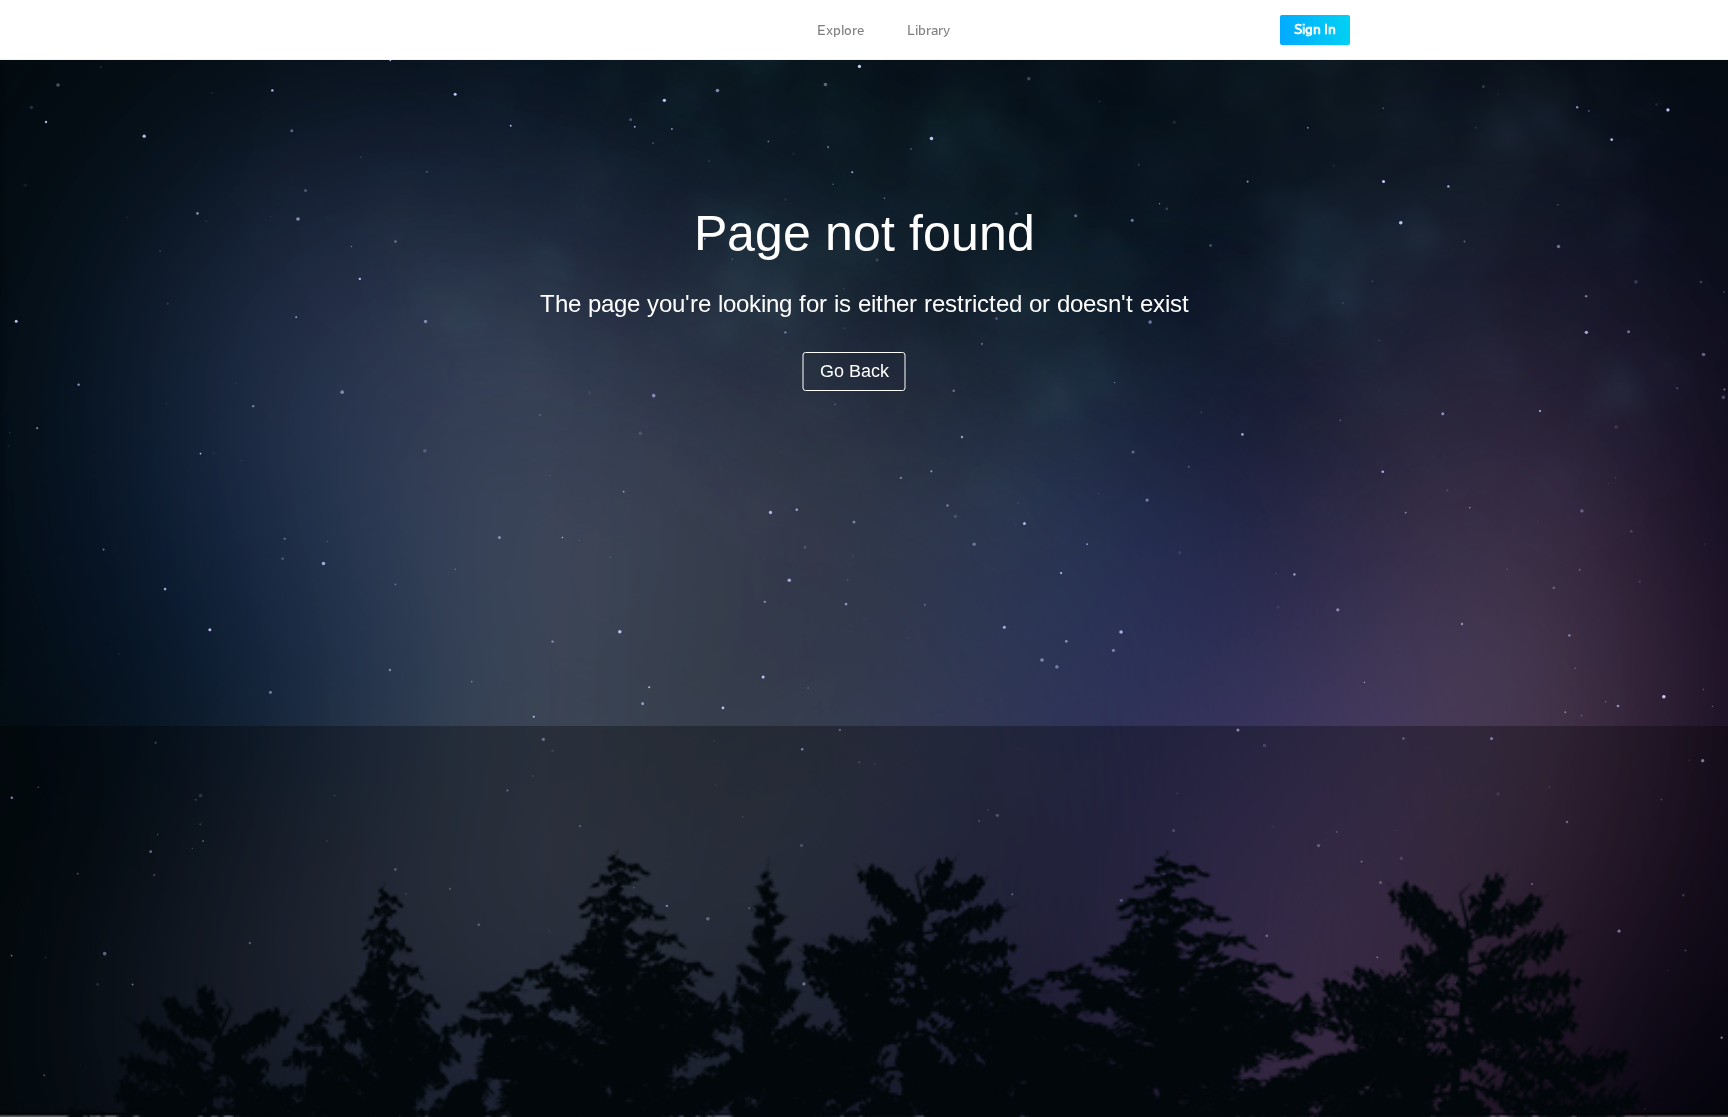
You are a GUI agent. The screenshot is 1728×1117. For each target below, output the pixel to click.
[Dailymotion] (432, 30)
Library (928, 31)
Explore (840, 31)
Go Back (854, 371)
